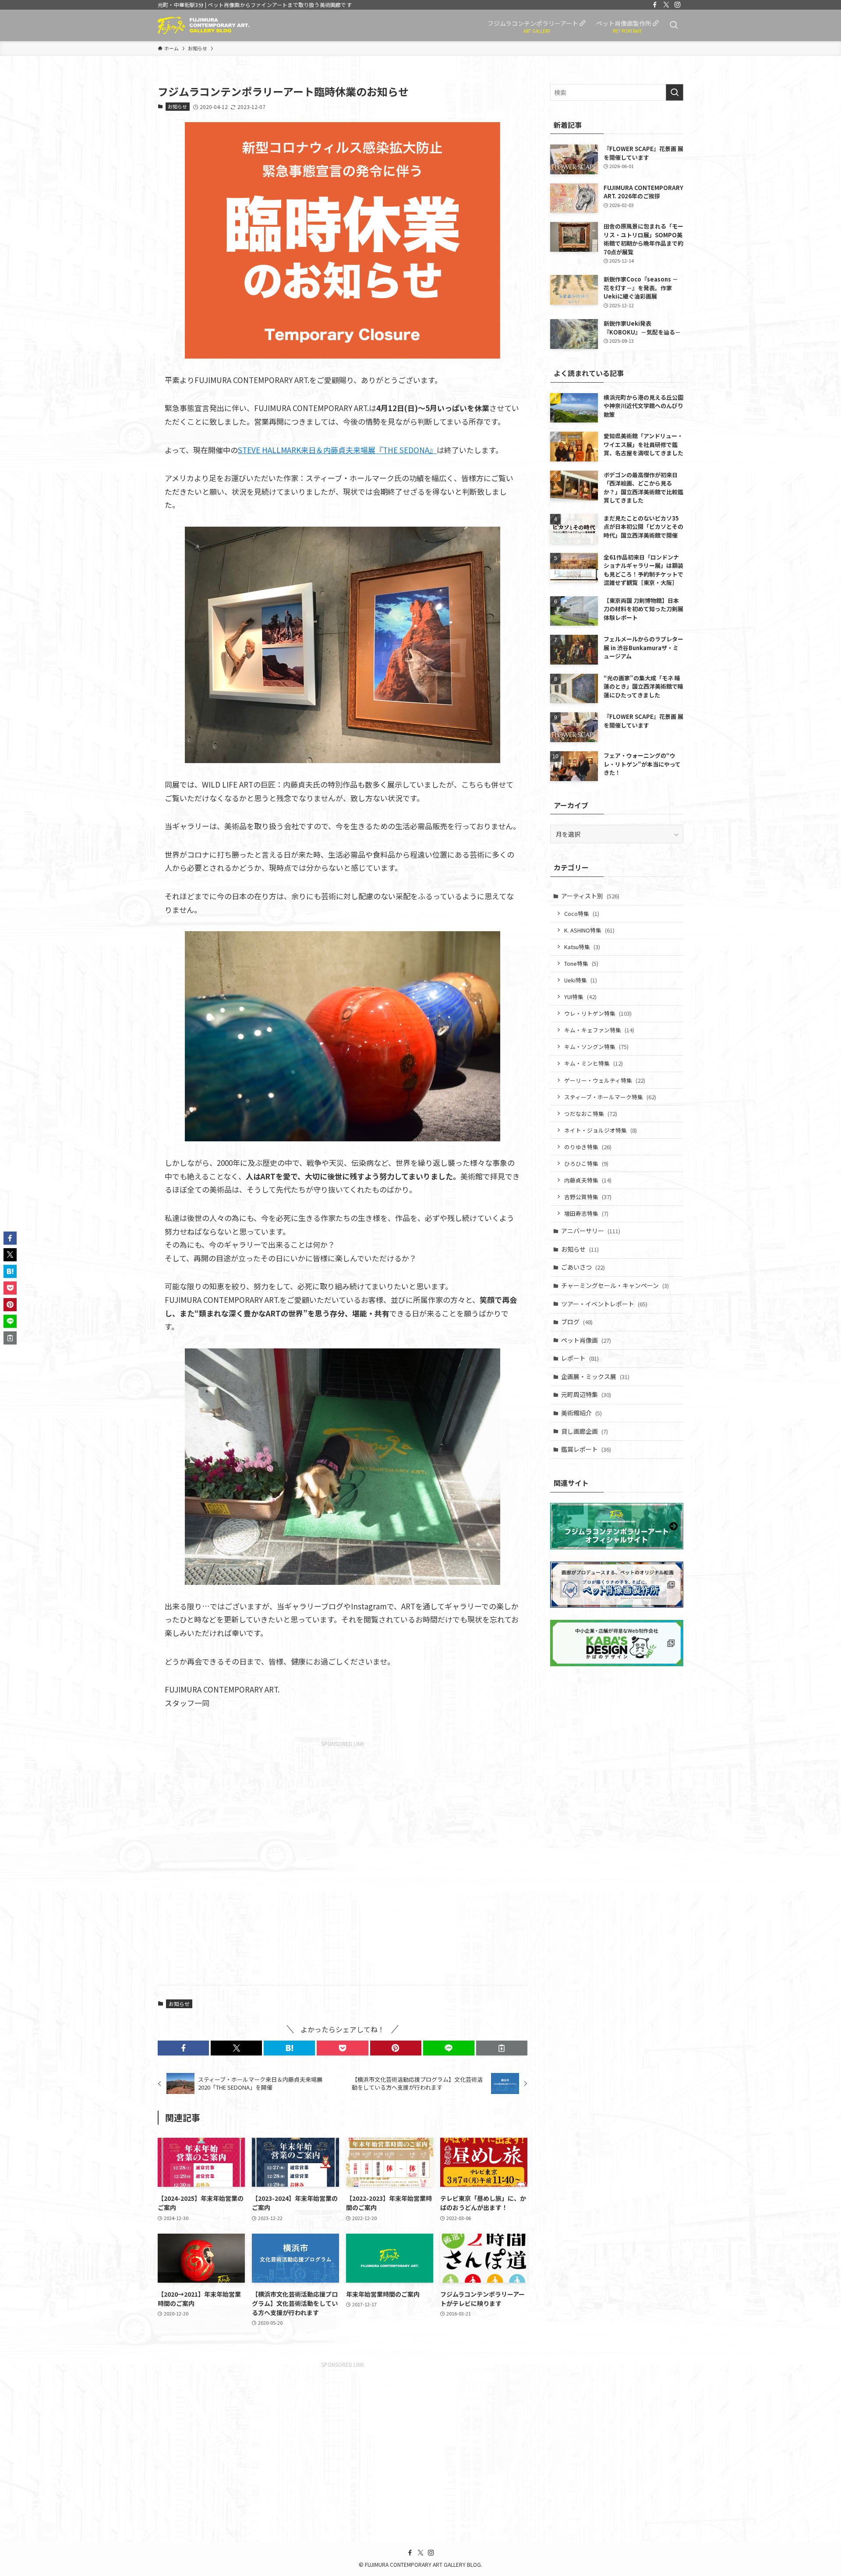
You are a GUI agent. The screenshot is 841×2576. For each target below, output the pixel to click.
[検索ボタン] (674, 25)
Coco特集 (582, 913)
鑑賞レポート (586, 1449)
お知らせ (177, 106)
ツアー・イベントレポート (604, 1304)
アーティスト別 (590, 896)
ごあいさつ (583, 1267)
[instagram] (678, 5)
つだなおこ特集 (591, 1114)
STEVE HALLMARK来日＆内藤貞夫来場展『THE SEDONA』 (337, 450)
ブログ (577, 1322)
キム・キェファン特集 (599, 1030)
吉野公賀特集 (588, 1197)
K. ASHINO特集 (589, 930)
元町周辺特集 (586, 1394)
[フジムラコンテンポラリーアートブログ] (204, 25)
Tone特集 (581, 963)
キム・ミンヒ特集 (594, 1063)
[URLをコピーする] (502, 2048)
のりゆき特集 (588, 1147)
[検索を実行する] (675, 92)
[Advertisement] (343, 1860)
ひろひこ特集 (586, 1163)
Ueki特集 (581, 980)
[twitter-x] (666, 5)
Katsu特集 (582, 947)
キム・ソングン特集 (596, 1047)
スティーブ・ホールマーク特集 (610, 1097)
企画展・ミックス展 (595, 1376)
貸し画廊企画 (585, 1431)
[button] (183, 2048)
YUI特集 (580, 997)
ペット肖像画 (586, 1340)
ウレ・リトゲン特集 (598, 1013)
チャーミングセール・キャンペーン (615, 1285)
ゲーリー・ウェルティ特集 (605, 1080)
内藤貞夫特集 (588, 1180)
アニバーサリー (591, 1231)
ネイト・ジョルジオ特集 (601, 1130)
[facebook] (655, 5)
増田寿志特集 (586, 1213)
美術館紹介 (581, 1413)
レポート (580, 1358)
